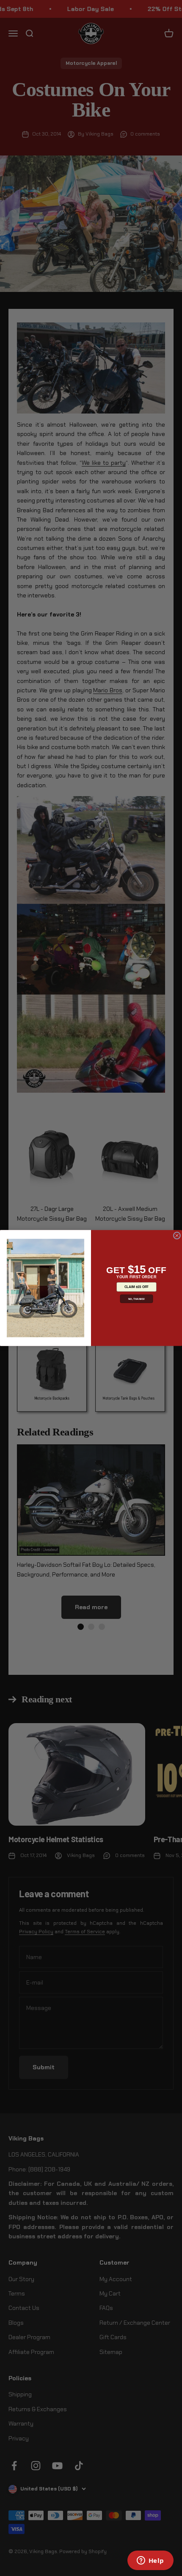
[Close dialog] (177, 1235)
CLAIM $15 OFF (136, 1287)
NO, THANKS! (137, 1299)
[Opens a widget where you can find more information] (150, 2561)
